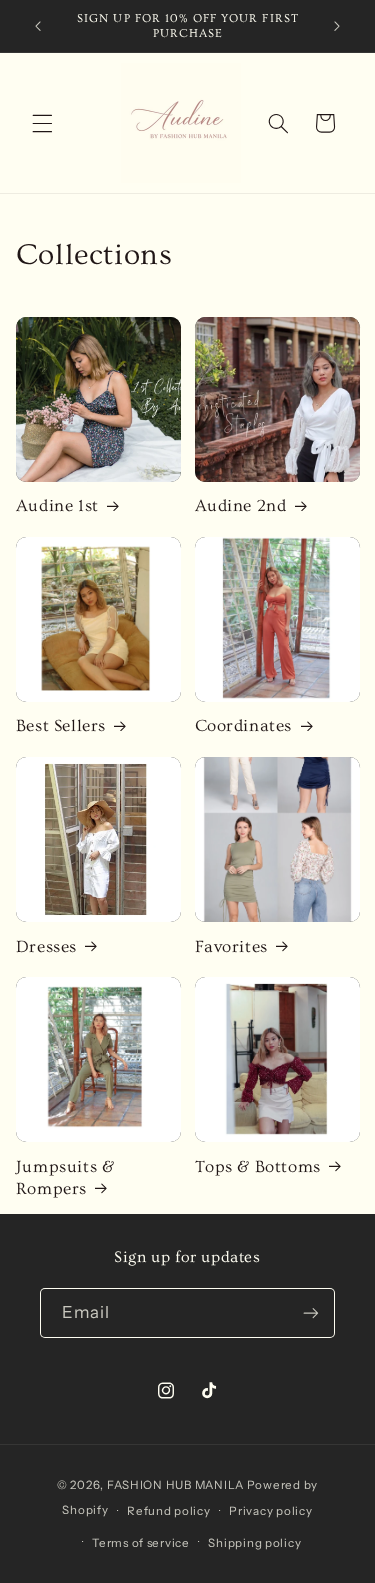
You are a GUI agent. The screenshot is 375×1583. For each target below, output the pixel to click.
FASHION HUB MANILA (175, 1485)
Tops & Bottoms (258, 1166)
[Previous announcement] (38, 26)
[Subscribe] (311, 1312)
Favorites (231, 946)
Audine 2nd (241, 505)
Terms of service (141, 1543)
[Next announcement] (337, 26)
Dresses (46, 946)
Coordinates (244, 725)
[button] (42, 123)
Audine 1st (57, 505)
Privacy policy (270, 1511)
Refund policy (169, 1511)
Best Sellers (61, 725)
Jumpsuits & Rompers (65, 1177)
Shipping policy (254, 1543)
